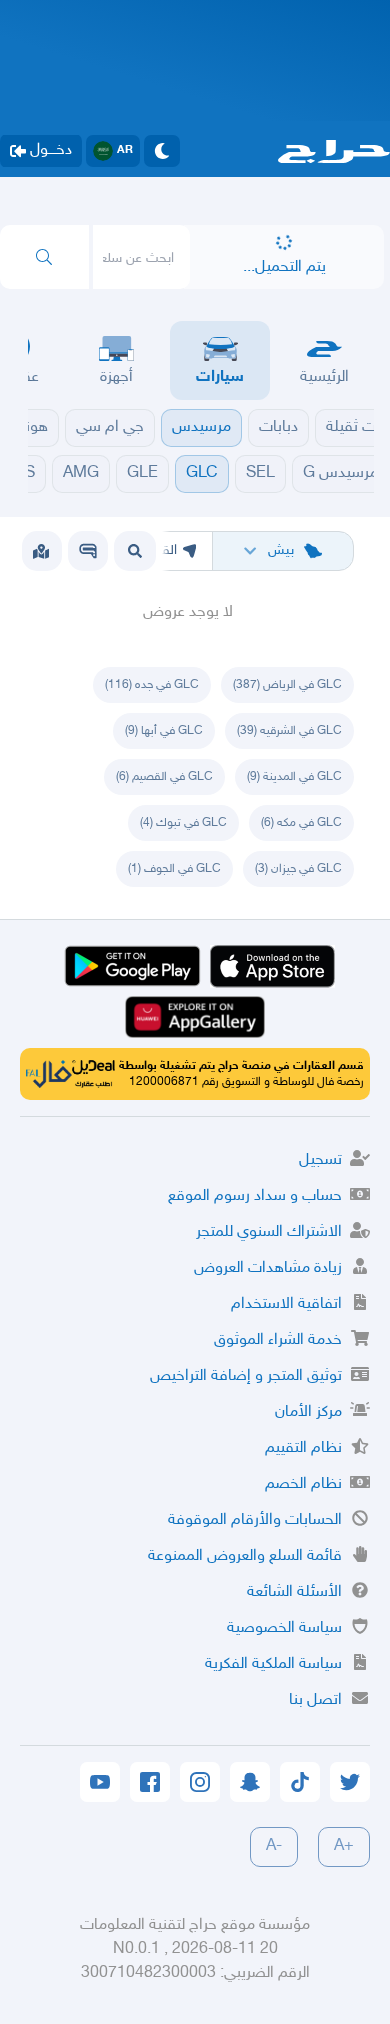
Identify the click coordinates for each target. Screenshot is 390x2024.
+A (344, 1846)
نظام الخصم (303, 1484)
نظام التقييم (303, 1448)
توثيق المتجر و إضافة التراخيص (246, 1376)
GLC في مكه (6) (301, 823)
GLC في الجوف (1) (174, 869)
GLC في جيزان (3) (298, 869)
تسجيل (320, 1160)
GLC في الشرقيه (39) (289, 731)
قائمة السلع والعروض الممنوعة (245, 1556)
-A (274, 1846)
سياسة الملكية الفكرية (273, 1664)
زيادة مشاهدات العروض (268, 1268)
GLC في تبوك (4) (183, 823)
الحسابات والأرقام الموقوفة (255, 1520)
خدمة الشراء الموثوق (278, 1340)
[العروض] (41, 551)
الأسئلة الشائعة (294, 1592)
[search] (44, 257)
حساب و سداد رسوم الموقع (255, 1196)
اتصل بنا (315, 1700)
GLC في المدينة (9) (294, 777)
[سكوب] (88, 551)
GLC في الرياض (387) (287, 685)
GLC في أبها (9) (164, 731)
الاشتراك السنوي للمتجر (269, 1232)
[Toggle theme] (162, 151)
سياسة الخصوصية (284, 1628)
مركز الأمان (308, 1412)
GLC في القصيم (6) (164, 777)
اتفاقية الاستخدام (286, 1304)
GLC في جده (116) (152, 685)
